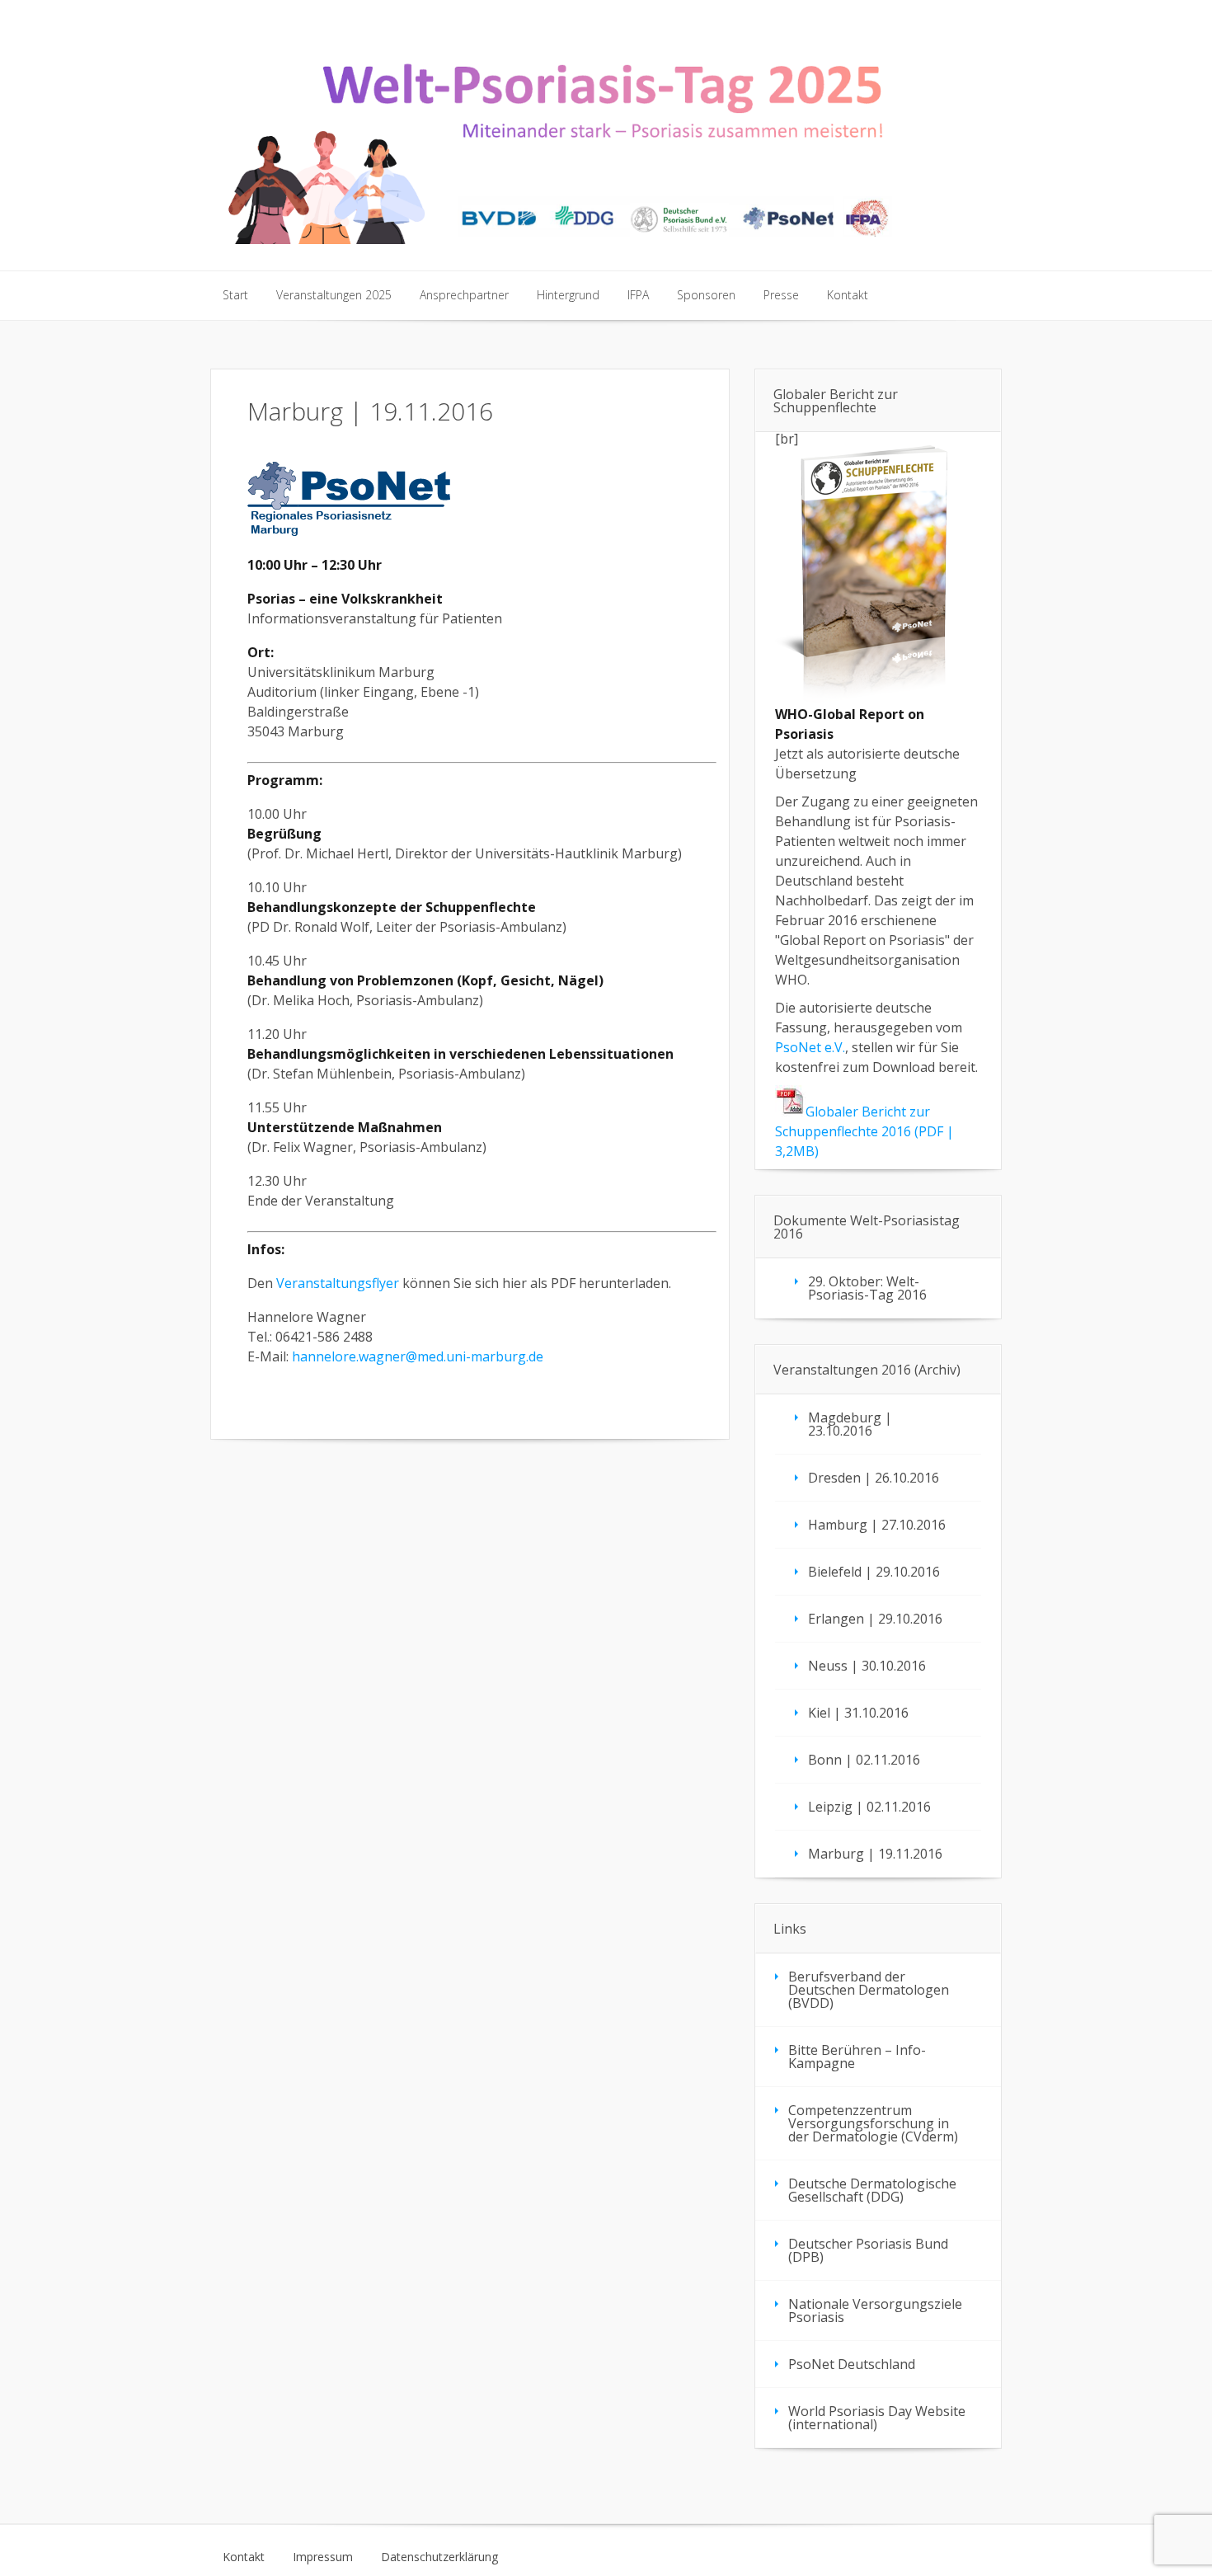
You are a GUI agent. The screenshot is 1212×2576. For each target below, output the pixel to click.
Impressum (323, 2557)
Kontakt (244, 2557)
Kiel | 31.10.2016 (858, 1713)
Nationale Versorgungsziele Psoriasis (875, 2310)
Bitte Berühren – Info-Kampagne (857, 2057)
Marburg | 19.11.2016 (875, 1854)
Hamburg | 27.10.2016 (877, 1525)
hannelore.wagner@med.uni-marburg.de (418, 1356)
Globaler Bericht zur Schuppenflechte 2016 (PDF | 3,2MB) (864, 1131)
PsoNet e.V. (810, 1047)
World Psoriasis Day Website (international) (877, 2418)
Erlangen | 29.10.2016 (875, 1619)
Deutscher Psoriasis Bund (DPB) (868, 2250)
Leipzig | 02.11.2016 (869, 1807)
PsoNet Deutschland (852, 2364)
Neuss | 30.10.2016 (867, 1666)
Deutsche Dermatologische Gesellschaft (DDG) (872, 2190)
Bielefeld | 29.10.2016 (874, 1572)
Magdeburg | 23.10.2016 (850, 1424)
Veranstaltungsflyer (338, 1283)
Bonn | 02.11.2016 (864, 1760)
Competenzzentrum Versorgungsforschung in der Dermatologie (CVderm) (873, 2123)
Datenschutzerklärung (439, 2557)
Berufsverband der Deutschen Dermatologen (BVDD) (869, 1990)
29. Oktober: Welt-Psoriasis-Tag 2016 (867, 1288)
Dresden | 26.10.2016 (874, 1478)
